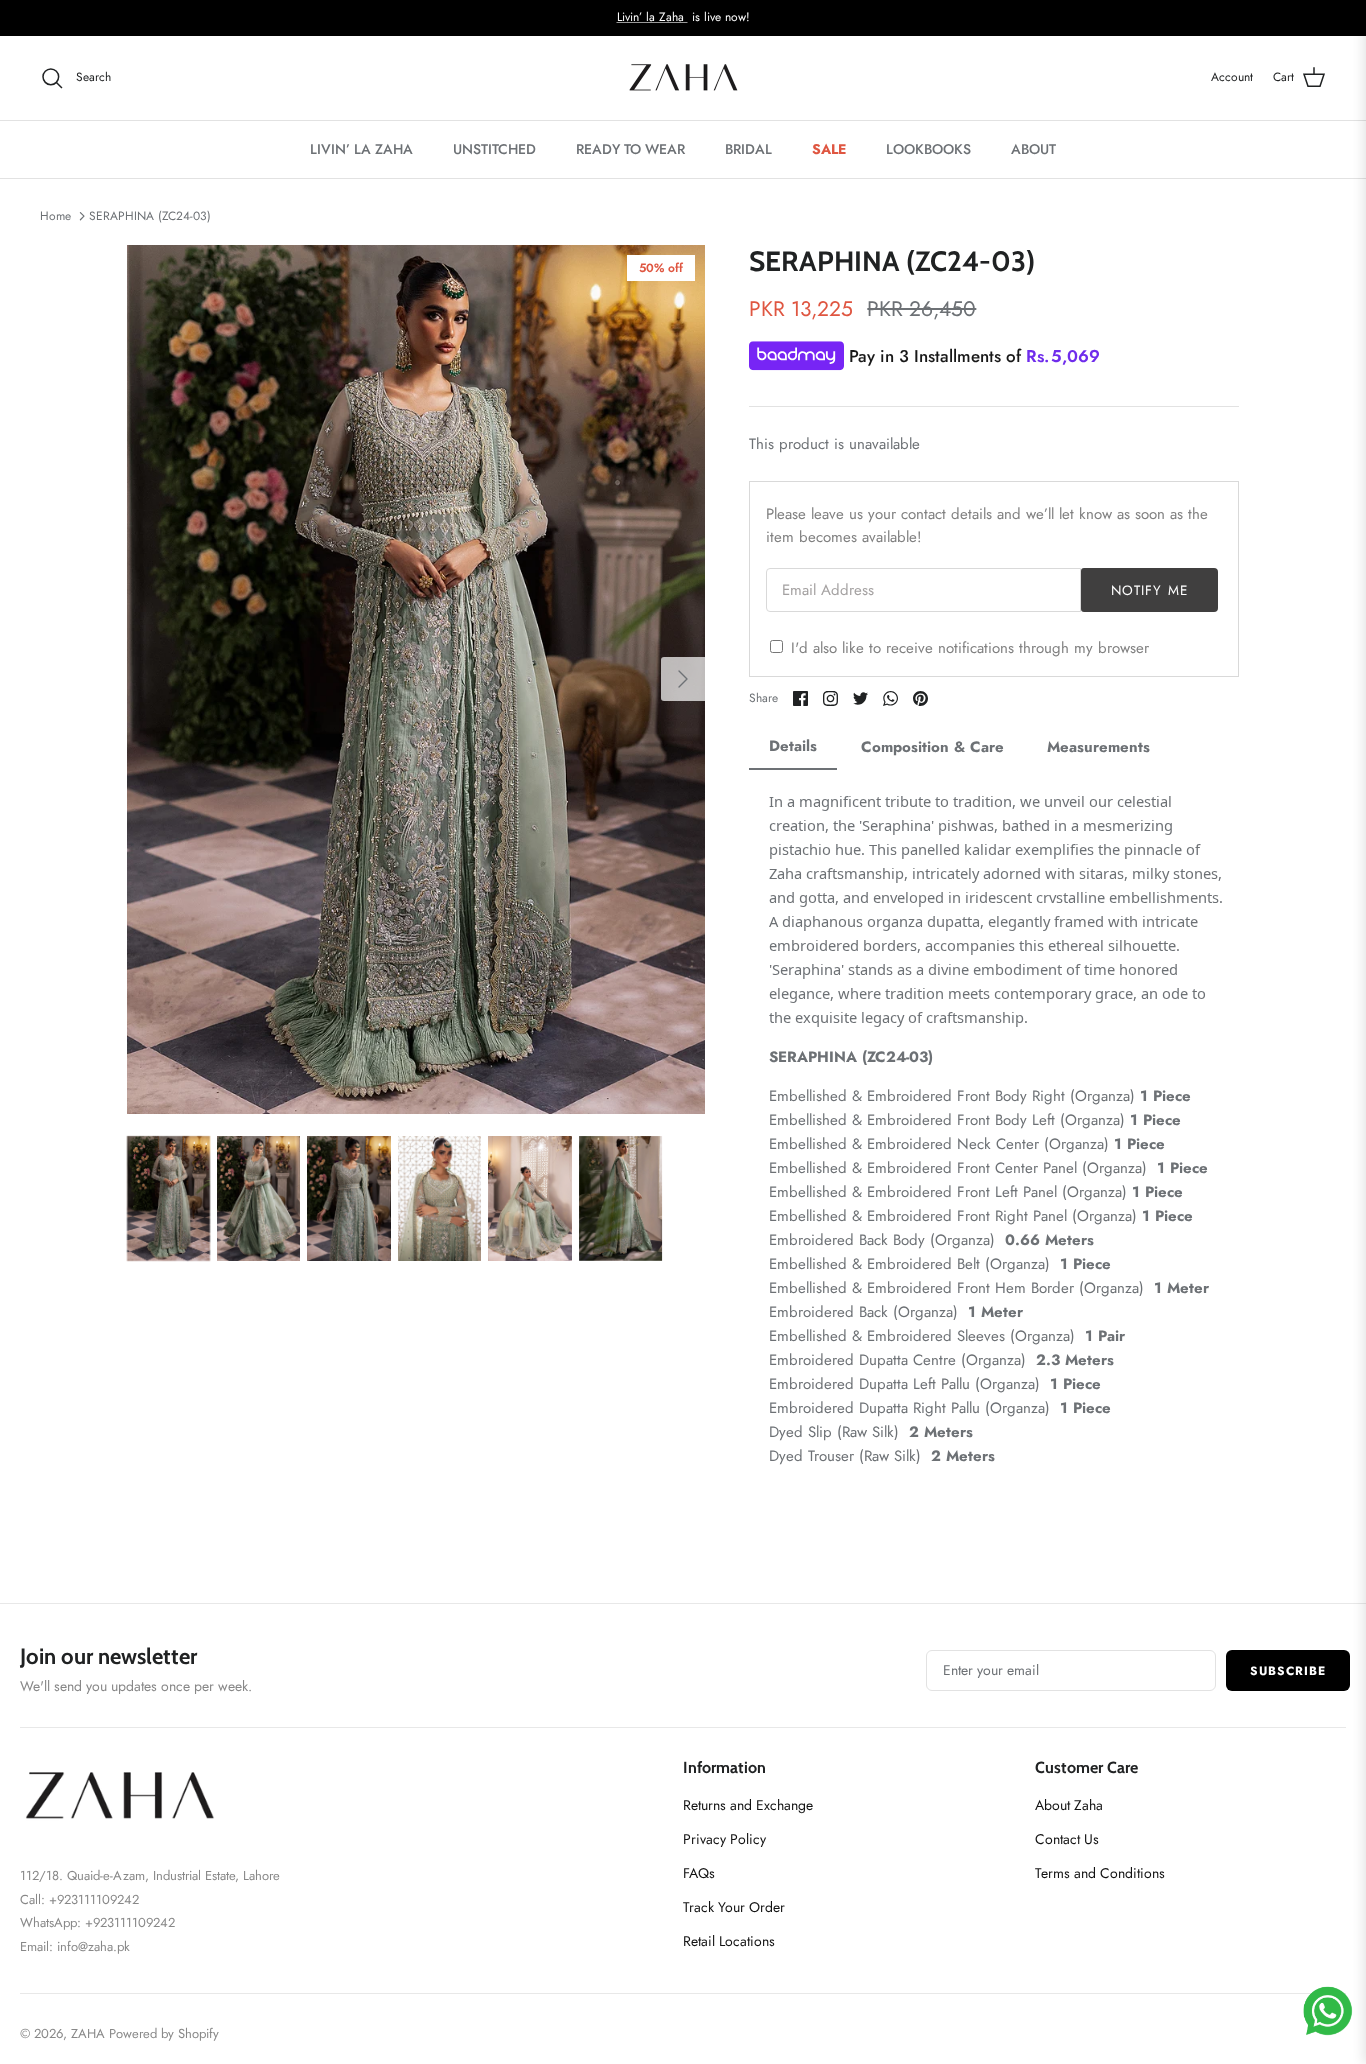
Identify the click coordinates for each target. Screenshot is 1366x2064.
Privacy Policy (724, 1839)
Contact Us (1067, 1839)
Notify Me (1149, 590)
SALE (829, 149)
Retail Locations (729, 1941)
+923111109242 (130, 1922)
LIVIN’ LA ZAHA (361, 149)
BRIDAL (748, 149)
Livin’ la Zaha (652, 17)
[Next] (683, 679)
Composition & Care (932, 747)
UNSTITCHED (494, 149)
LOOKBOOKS (928, 149)
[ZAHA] (683, 78)
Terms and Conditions (1100, 1873)
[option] (416, 679)
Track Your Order (734, 1907)
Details (793, 746)
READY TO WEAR (630, 149)
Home (55, 216)
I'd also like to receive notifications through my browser (970, 648)
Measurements (1098, 747)
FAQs (699, 1873)
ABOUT (1033, 149)
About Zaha (1069, 1805)
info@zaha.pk (93, 1946)
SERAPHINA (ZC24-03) (150, 216)
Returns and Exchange (748, 1805)
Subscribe (1288, 1671)
